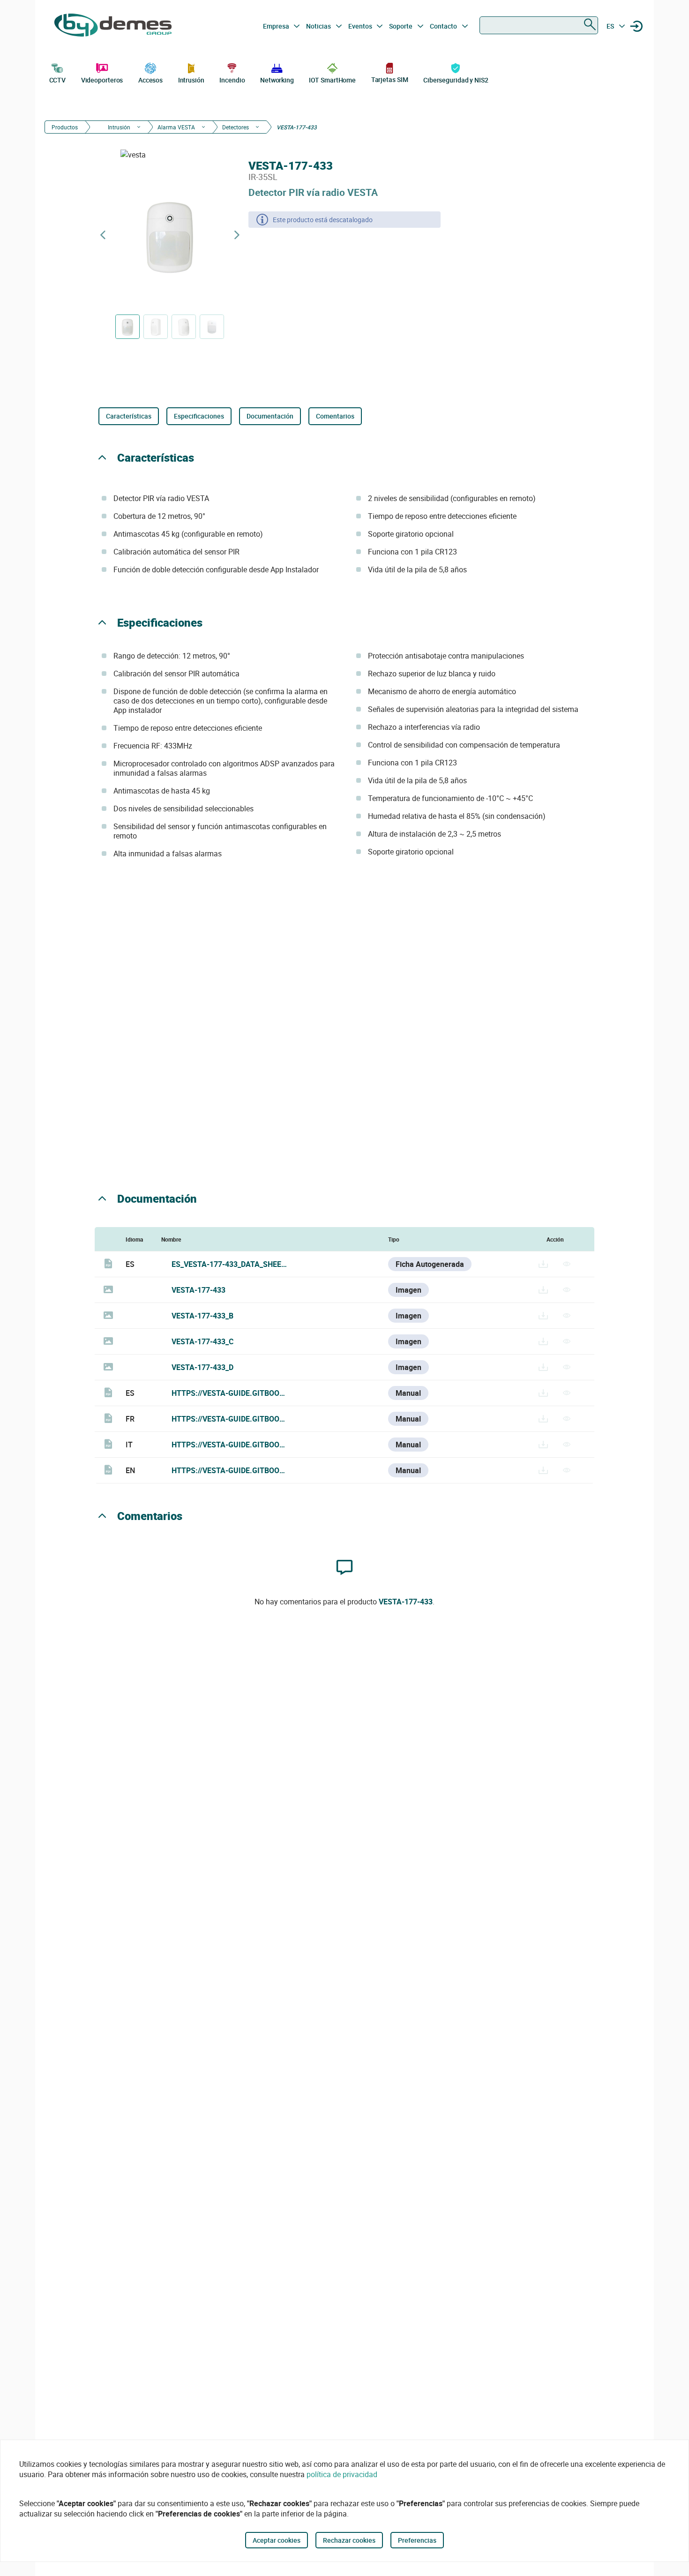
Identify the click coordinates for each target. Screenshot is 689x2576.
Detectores (236, 127)
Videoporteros (102, 80)
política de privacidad (342, 2474)
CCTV (58, 80)
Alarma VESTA (176, 127)
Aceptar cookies (277, 2540)
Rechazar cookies (349, 2540)
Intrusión (191, 80)
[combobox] (539, 25)
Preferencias (417, 2540)
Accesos (150, 80)
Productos (65, 127)
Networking (277, 80)
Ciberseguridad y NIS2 (456, 80)
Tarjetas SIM (390, 79)
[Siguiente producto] (237, 235)
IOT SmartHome (332, 80)
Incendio (232, 80)
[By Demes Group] (113, 26)
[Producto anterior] (103, 235)
